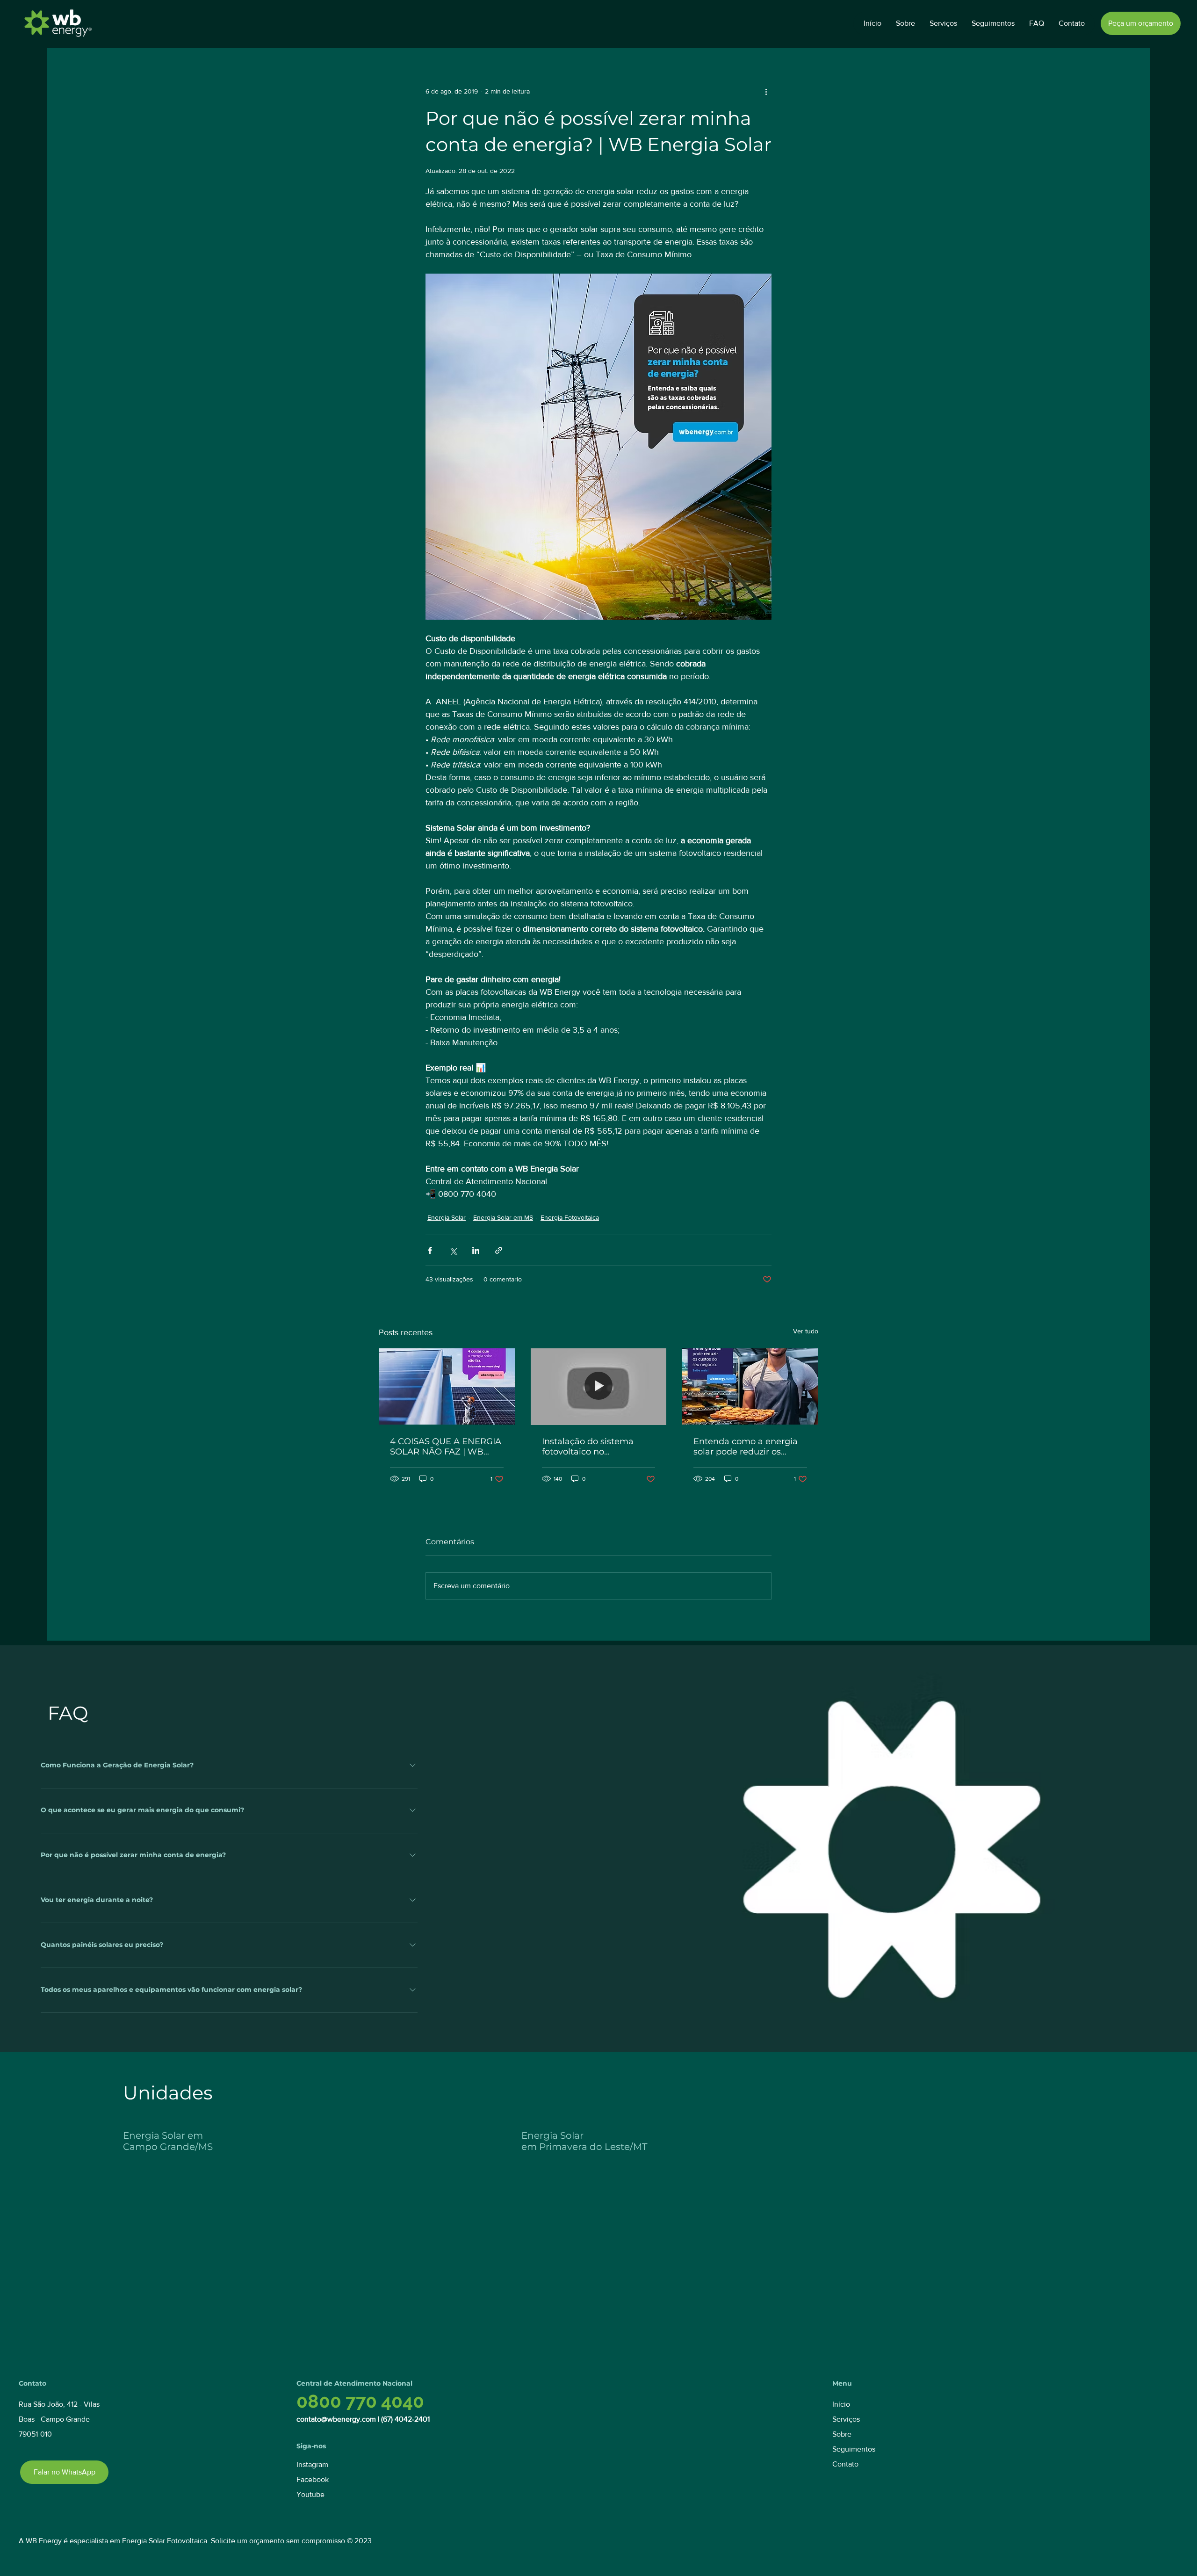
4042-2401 (412, 2419)
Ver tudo (806, 1331)
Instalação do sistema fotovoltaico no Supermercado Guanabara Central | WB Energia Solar (598, 1447)
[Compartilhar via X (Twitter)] (453, 1250)
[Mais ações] (766, 91)
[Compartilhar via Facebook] (430, 1250)
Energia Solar (447, 1217)
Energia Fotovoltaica (570, 1217)
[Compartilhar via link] (499, 1250)
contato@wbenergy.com (336, 2419)
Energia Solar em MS (503, 1217)
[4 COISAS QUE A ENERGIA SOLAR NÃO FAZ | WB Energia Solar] (447, 1386)
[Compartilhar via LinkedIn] (476, 1250)
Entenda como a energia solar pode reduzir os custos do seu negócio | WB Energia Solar (746, 1447)
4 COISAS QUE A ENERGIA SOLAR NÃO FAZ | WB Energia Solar (446, 1447)
